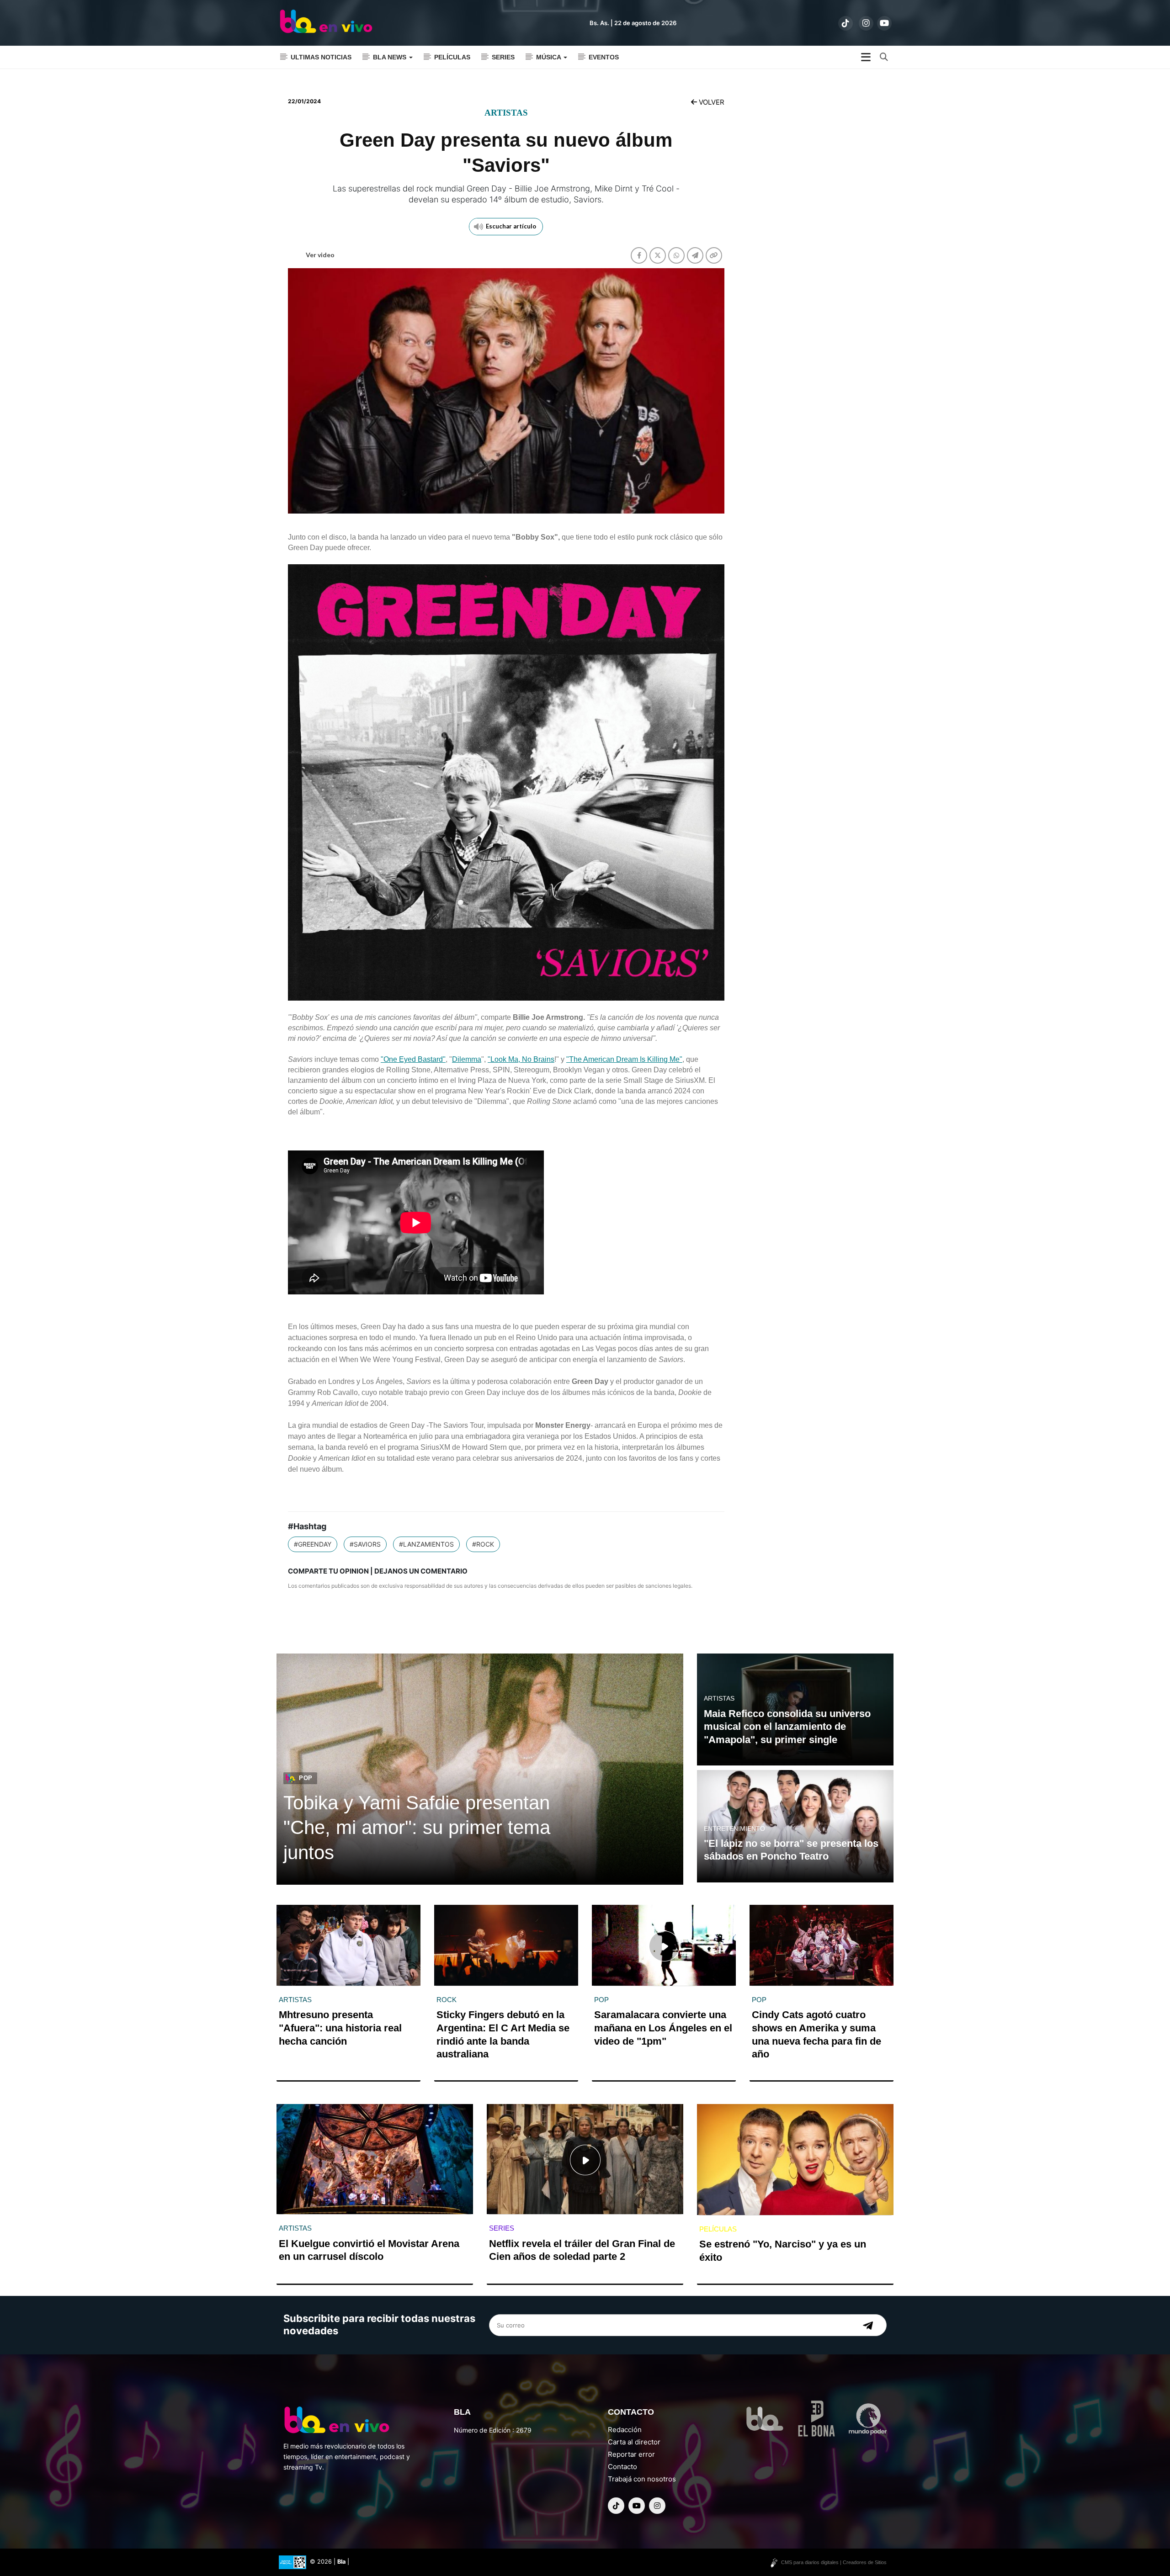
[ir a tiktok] (846, 23)
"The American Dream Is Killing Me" (624, 1059)
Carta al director (634, 2442)
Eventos (604, 57)
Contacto (622, 2467)
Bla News (391, 57)
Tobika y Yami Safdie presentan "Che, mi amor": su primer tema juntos (417, 1828)
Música (549, 57)
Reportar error (631, 2454)
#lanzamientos (426, 1544)
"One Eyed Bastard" (413, 1059)
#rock (483, 1544)
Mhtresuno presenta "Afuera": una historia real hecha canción (340, 2028)
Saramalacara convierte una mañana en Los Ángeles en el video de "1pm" (663, 2028)
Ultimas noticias (321, 57)
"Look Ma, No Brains (521, 1059)
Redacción (625, 2430)
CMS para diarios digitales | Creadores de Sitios (834, 2562)
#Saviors (365, 1544)
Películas (452, 57)
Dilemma (467, 1059)
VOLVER (711, 102)
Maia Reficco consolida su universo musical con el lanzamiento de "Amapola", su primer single (787, 1727)
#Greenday (313, 1544)
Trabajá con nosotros (642, 2479)
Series (503, 57)
